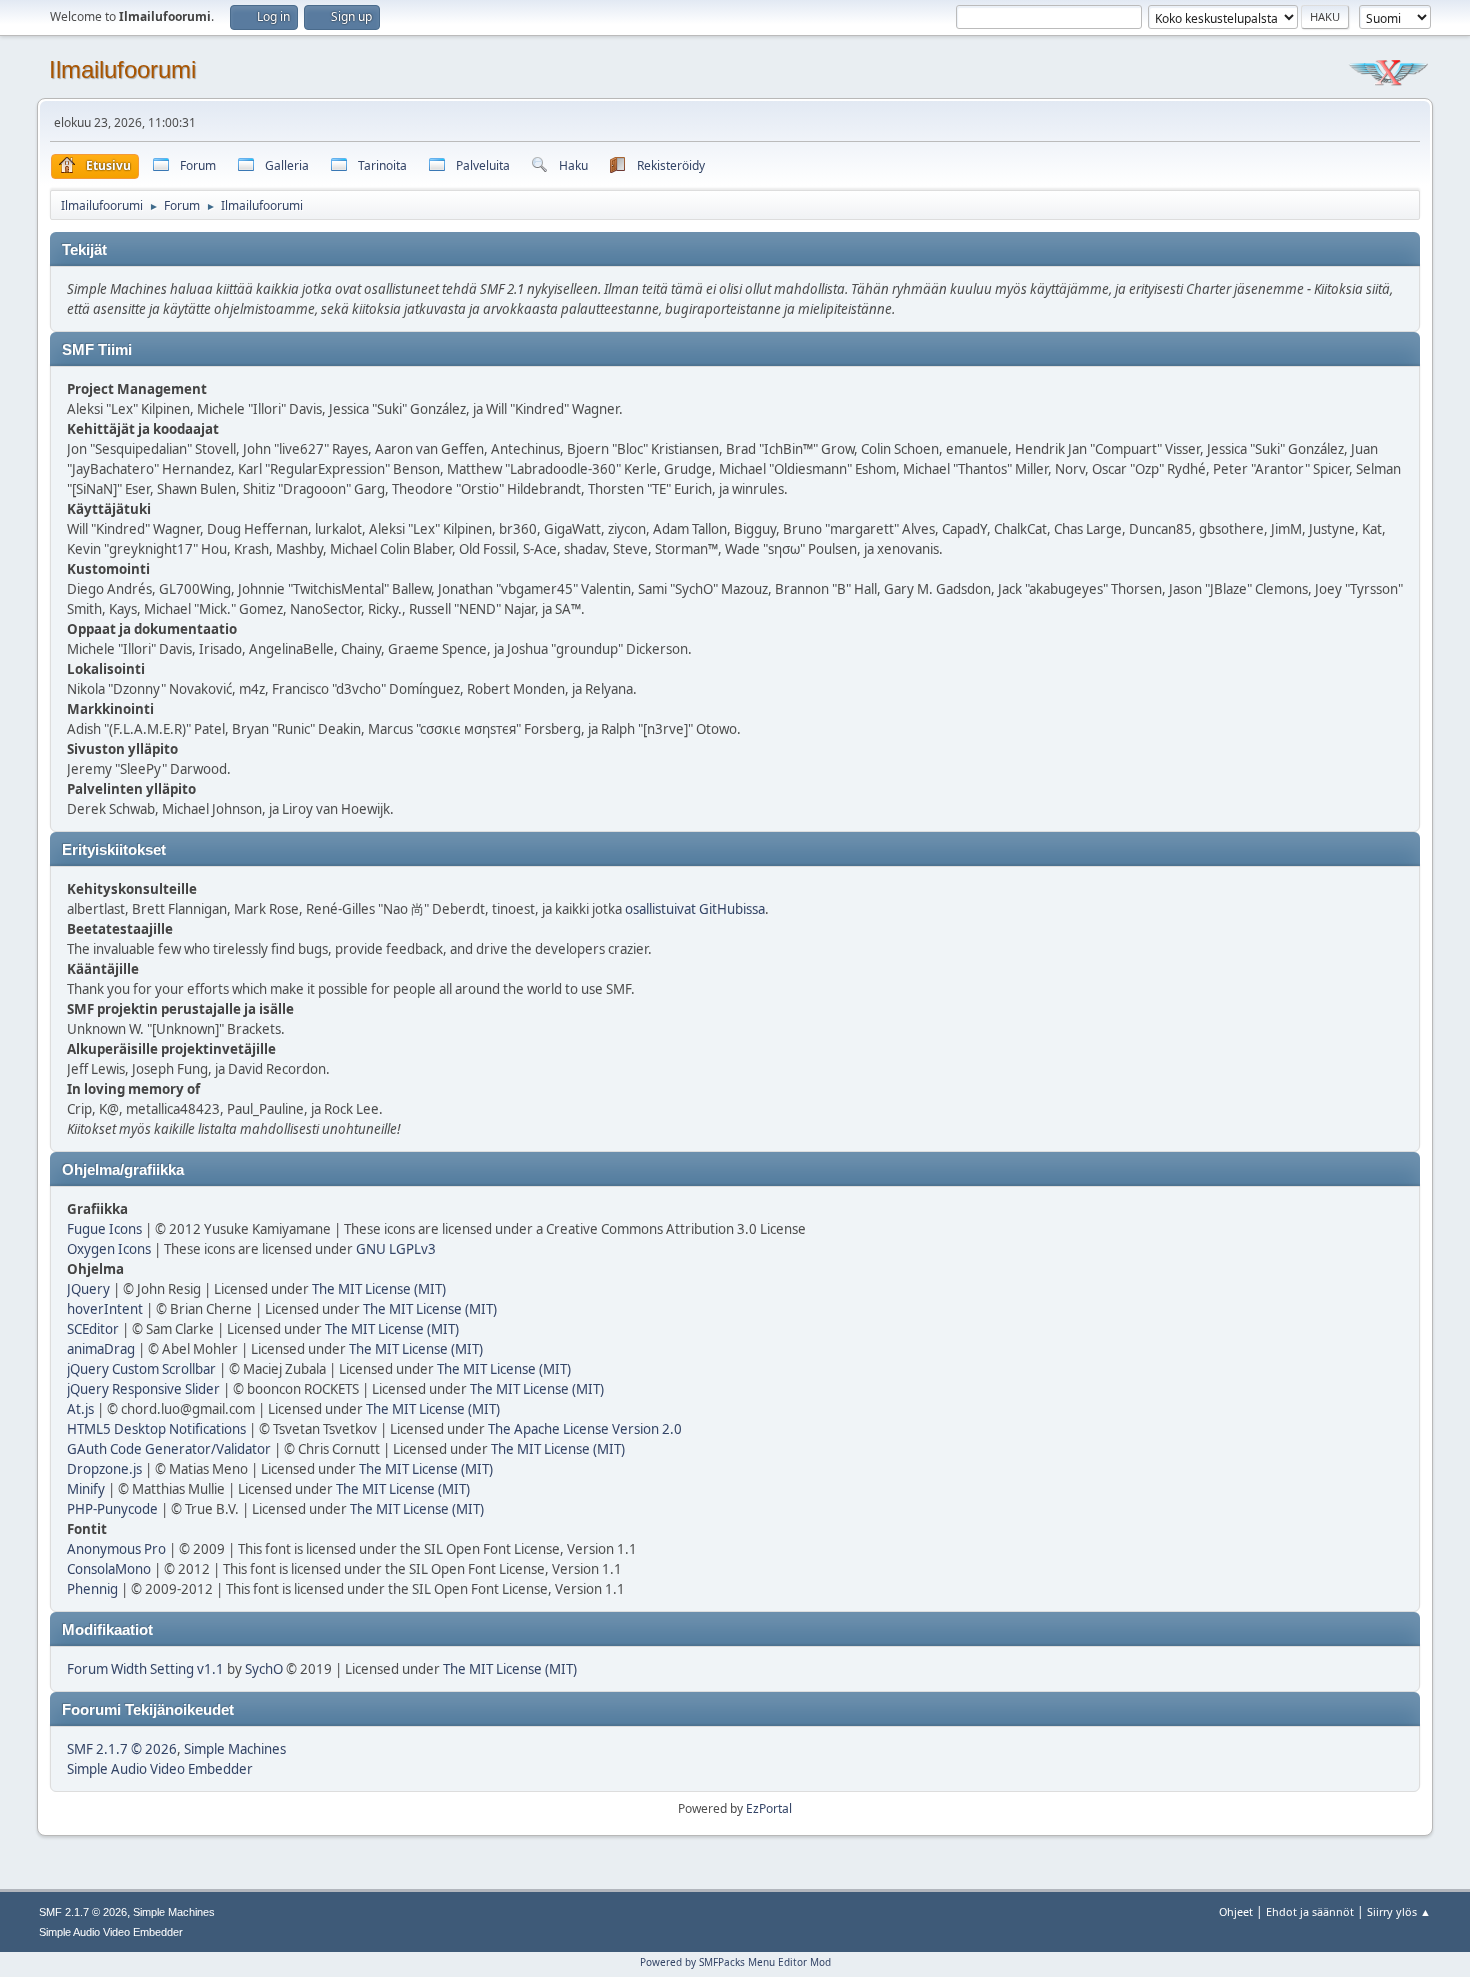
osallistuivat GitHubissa (695, 909)
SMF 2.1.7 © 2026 (122, 1749)
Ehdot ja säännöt (1310, 1911)
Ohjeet (1236, 1911)
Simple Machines (235, 1749)
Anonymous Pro (116, 1549)
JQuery (88, 1289)
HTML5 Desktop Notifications (156, 1429)
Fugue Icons (104, 1229)
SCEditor (93, 1329)
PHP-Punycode (112, 1509)
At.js (80, 1409)
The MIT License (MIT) (379, 1289)
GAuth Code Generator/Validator (169, 1449)
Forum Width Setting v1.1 (145, 1669)
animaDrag (101, 1349)
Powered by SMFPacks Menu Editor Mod (735, 1962)
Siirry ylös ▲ (1399, 1911)
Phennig (92, 1589)
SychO (264, 1669)
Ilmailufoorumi (122, 69)
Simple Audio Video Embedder (160, 1769)
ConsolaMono (109, 1569)
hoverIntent (105, 1309)
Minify (86, 1489)
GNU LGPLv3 (396, 1249)
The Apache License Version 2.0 (585, 1429)
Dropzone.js (104, 1469)
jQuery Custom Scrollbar (141, 1369)
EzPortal (769, 1808)
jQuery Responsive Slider (143, 1389)
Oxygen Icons (109, 1249)
